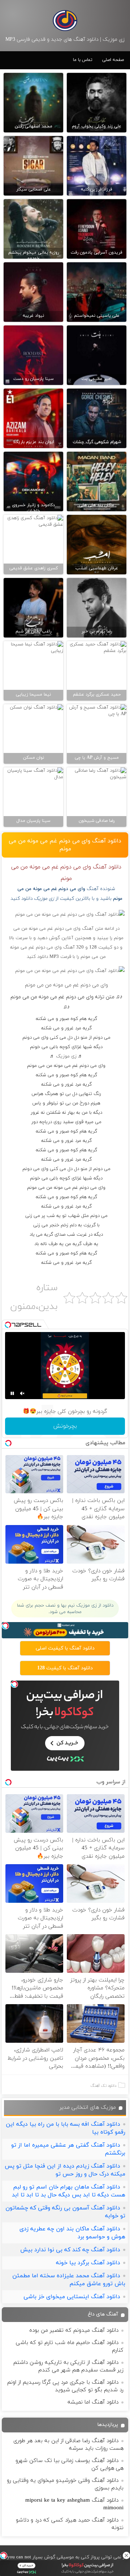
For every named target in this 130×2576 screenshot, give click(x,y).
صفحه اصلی (113, 60)
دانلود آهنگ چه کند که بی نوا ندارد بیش (70, 2250)
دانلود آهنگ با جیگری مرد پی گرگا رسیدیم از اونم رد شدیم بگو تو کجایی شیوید (65, 2386)
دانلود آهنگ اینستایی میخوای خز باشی (72, 2297)
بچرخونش (65, 1426)
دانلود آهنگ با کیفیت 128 (65, 1668)
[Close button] (126, 2555)
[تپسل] (4, 2555)
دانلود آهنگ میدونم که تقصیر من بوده (74, 2330)
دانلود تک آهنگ (103, 2086)
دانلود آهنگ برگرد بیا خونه (88, 2263)
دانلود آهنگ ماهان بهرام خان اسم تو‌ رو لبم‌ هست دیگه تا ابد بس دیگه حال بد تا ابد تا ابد (69, 2191)
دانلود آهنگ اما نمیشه (93, 2402)
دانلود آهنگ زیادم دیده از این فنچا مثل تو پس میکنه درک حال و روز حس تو (65, 2170)
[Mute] (22, 1393)
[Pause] (12, 1393)
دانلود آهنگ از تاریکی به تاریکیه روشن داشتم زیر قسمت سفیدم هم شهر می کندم (68, 2366)
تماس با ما (83, 60)
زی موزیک (66, 1056)
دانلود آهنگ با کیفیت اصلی (65, 1648)
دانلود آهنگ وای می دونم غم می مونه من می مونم (65, 845)
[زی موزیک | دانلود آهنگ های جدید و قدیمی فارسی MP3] (65, 21)
